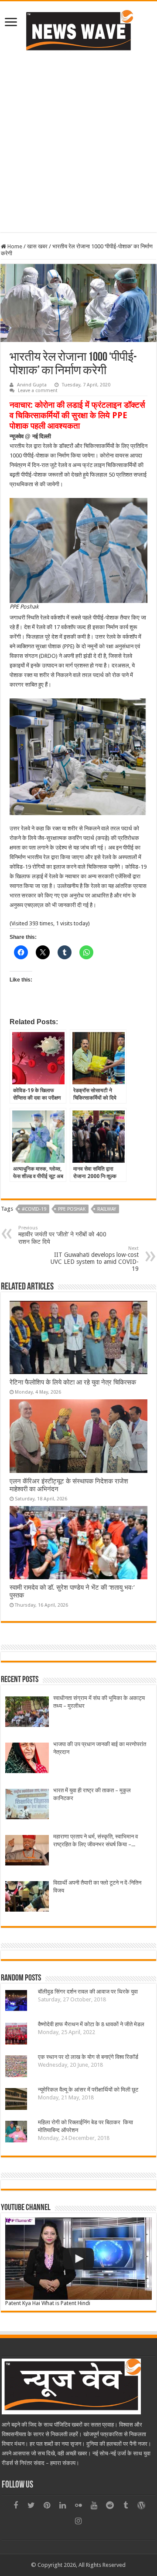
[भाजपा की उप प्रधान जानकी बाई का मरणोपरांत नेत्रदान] (27, 1759)
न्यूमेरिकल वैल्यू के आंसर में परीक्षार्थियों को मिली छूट (88, 2090)
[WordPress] (141, 2505)
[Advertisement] (78, 141)
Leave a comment (38, 391)
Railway (107, 1209)
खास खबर (37, 246)
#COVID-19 (34, 1209)
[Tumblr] (126, 2505)
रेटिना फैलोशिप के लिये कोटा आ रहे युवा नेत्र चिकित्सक (73, 1382)
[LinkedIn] (63, 2505)
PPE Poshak (72, 1209)
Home (14, 246)
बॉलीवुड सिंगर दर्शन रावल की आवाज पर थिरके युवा (88, 1992)
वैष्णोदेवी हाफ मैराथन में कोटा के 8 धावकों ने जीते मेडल (91, 2024)
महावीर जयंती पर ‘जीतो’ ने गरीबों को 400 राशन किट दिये (62, 1235)
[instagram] (78, 2521)
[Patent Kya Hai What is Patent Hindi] (78, 2259)
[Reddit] (110, 2505)
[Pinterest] (47, 2505)
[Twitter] (31, 2505)
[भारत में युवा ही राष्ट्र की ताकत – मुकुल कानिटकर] (27, 1805)
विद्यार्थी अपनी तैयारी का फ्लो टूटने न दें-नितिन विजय (97, 1887)
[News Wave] (78, 30)
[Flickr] (78, 2505)
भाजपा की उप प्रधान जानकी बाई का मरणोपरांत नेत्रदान (100, 1748)
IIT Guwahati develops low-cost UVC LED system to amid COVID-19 (95, 1259)
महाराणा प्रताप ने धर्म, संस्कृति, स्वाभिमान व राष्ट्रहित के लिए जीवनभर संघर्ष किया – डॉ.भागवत (96, 1841)
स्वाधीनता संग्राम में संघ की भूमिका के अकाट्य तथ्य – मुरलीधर (99, 1702)
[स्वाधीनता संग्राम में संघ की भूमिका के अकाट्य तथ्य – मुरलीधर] (27, 1713)
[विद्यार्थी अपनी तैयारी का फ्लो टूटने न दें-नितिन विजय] (27, 1897)
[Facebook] (16, 2505)
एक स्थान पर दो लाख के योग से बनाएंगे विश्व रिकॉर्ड (88, 2057)
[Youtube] (94, 2505)
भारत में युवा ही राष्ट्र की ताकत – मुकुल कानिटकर (92, 1794)
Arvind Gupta (32, 385)
